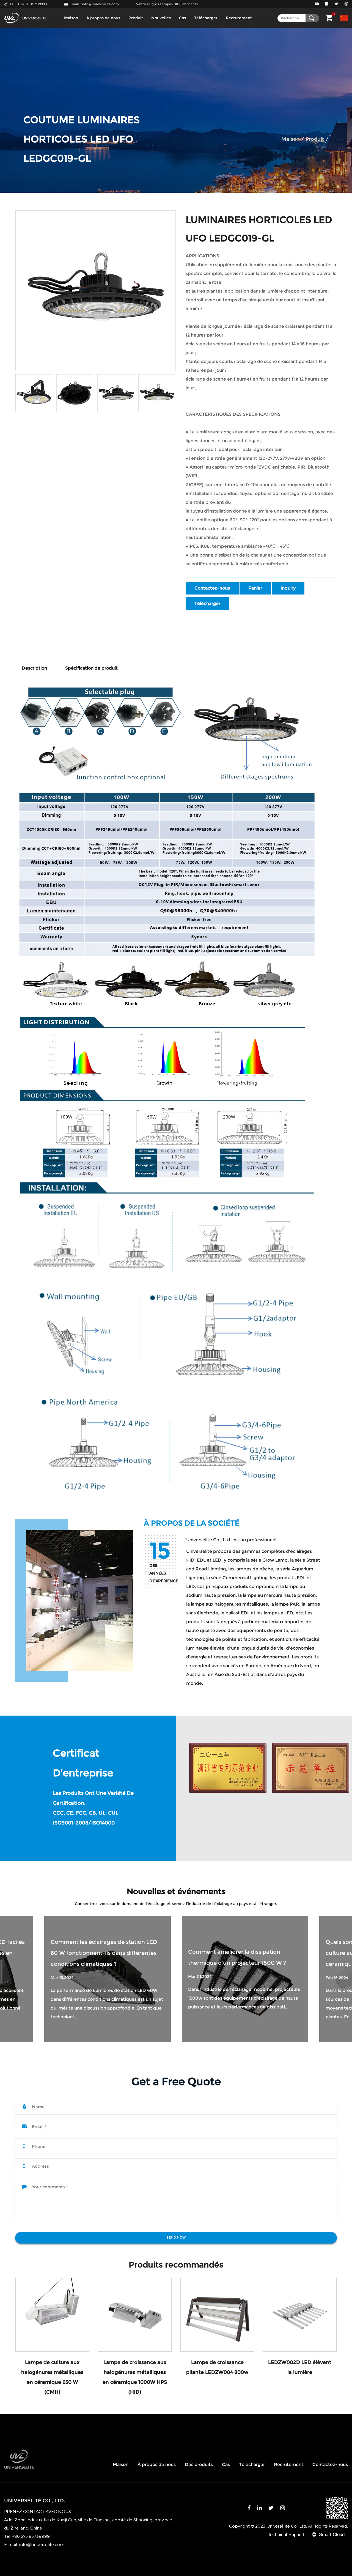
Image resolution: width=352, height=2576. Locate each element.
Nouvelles (161, 18)
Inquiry (288, 588)
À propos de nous (103, 18)
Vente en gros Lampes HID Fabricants (167, 4)
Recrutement (239, 18)
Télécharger (206, 18)
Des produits (199, 2464)
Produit (136, 18)
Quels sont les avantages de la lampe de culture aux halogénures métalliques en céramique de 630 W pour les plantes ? (242, 1953)
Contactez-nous (212, 588)
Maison (71, 18)
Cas (182, 18)
